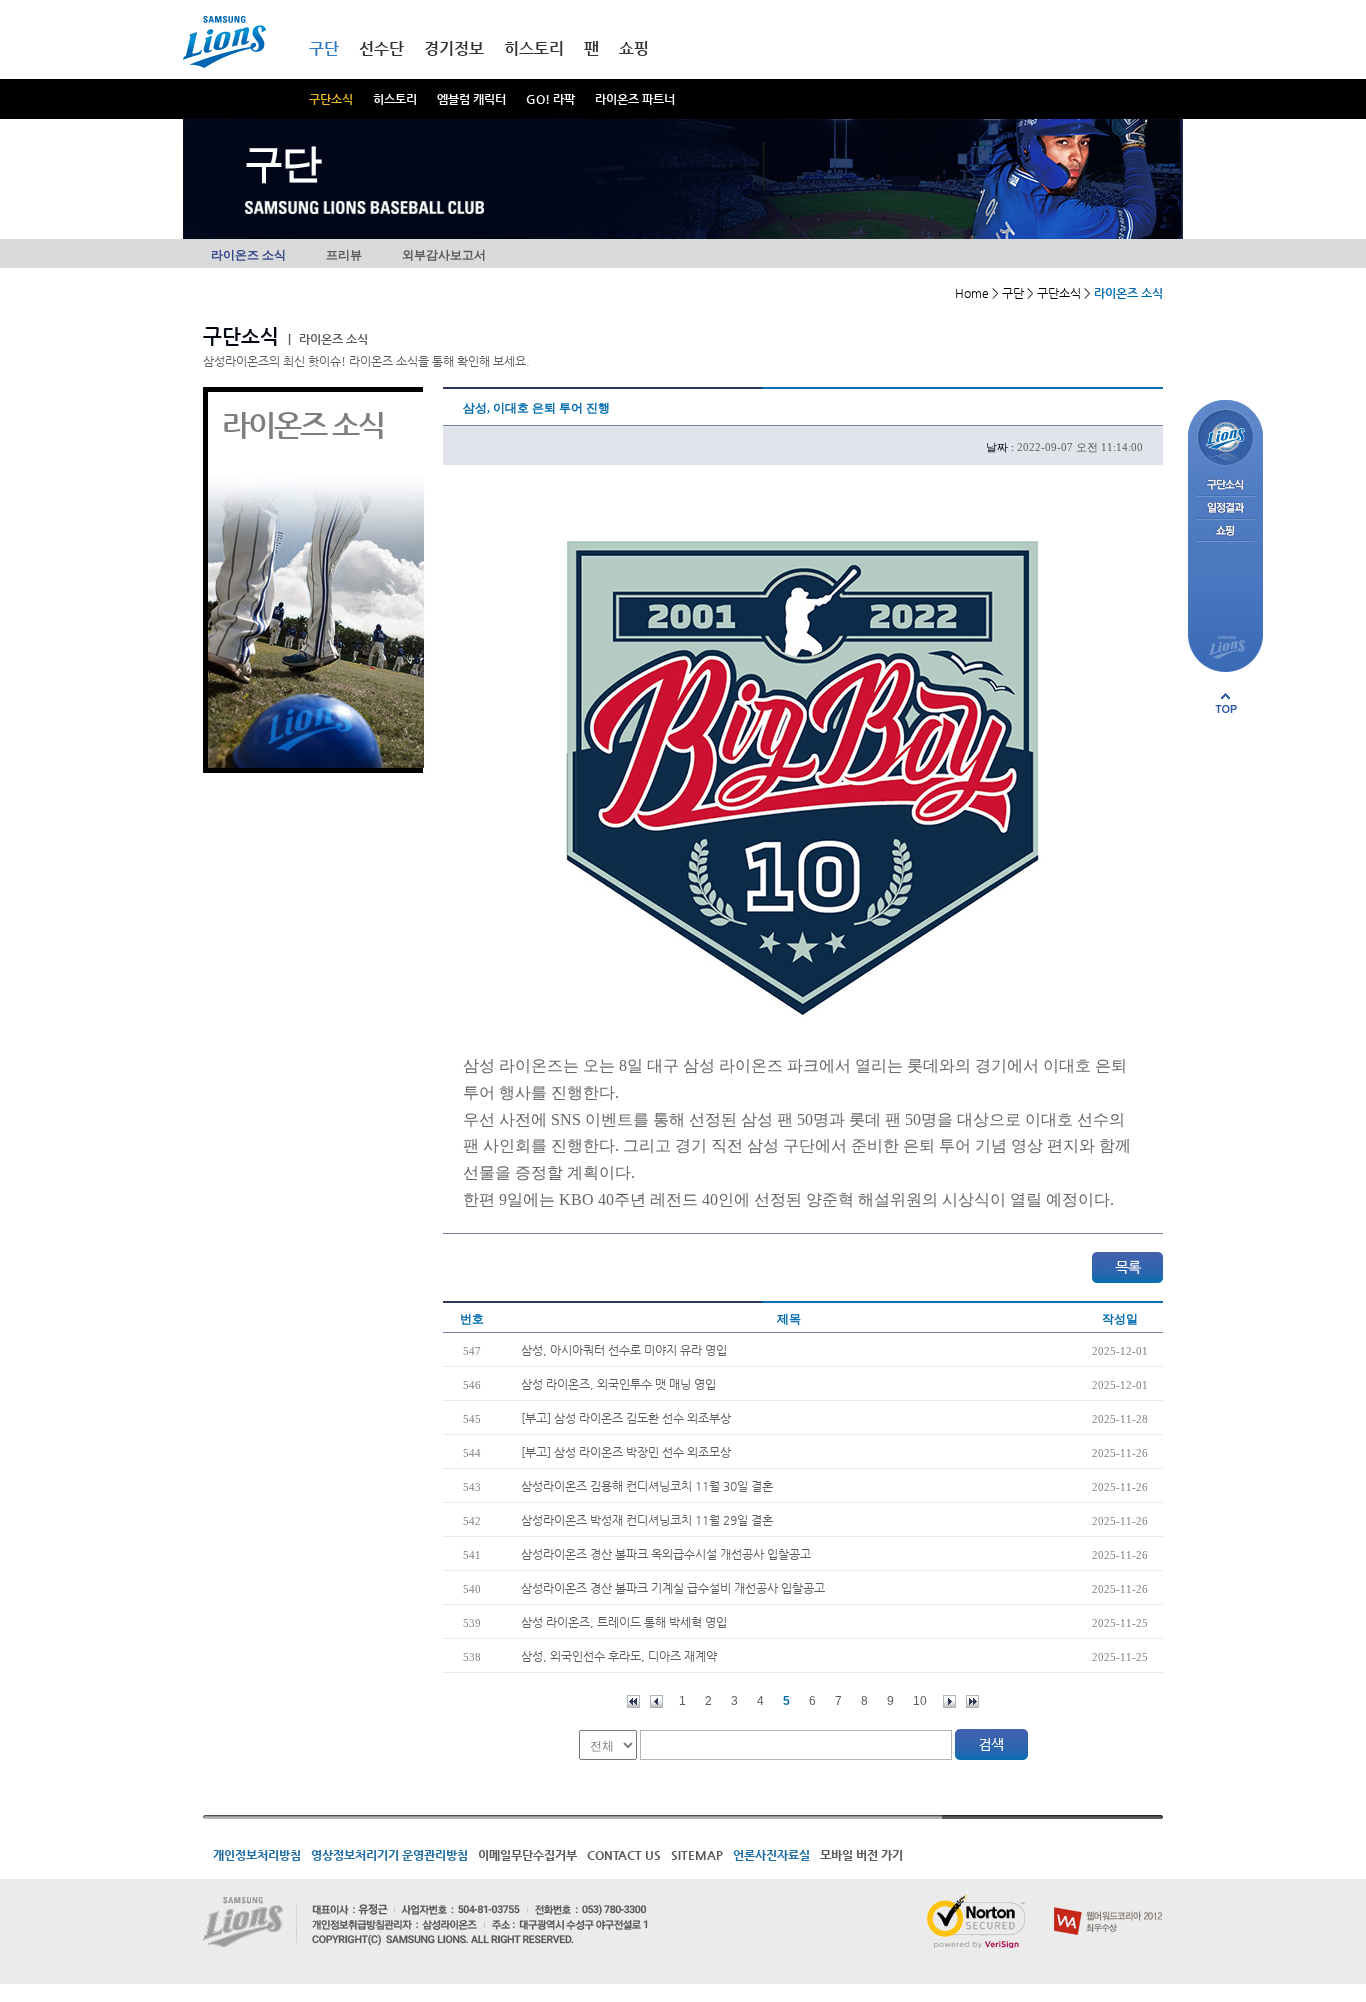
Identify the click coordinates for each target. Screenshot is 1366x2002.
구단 (324, 48)
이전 (656, 1701)
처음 (633, 1701)
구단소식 (331, 99)
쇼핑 (634, 48)
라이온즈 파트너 (635, 99)
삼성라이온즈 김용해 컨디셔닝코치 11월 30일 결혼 (647, 1486)
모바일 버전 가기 (861, 1855)
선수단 (381, 48)
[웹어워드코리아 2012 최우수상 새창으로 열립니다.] (1108, 1903)
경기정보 (454, 48)
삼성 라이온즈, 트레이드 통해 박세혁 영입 (624, 1622)
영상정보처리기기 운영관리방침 (389, 1855)
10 (920, 1701)
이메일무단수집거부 (527, 1855)
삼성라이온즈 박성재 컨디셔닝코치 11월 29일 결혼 (647, 1520)
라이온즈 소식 (248, 255)
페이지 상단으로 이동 (1226, 703)
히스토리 (395, 99)
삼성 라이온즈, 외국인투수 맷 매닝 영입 (618, 1384)
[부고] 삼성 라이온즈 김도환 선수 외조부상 (626, 1418)
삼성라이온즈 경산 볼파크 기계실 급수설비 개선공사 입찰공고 (673, 1588)
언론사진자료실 (771, 1855)
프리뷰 (344, 255)
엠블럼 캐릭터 (471, 99)
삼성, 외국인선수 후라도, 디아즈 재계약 (619, 1656)
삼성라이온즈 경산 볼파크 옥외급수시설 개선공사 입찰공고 (666, 1554)
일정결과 (1225, 508)
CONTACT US (624, 1855)
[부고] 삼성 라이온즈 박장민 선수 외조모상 (626, 1452)
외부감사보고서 (444, 255)
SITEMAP (697, 1855)
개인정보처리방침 (257, 1855)
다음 (949, 1701)
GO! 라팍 (550, 99)
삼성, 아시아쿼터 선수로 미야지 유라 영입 (624, 1350)
